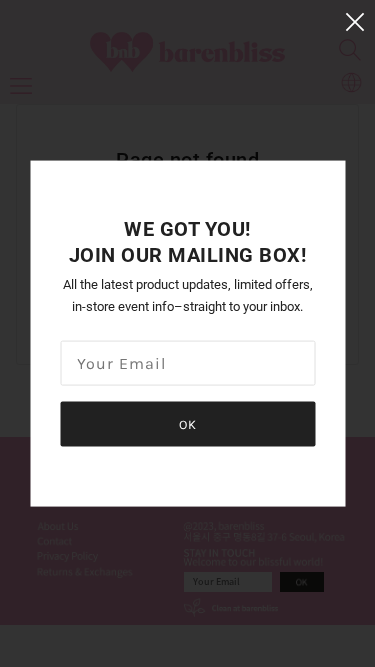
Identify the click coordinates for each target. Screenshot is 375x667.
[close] (355, 21)
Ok (188, 424)
